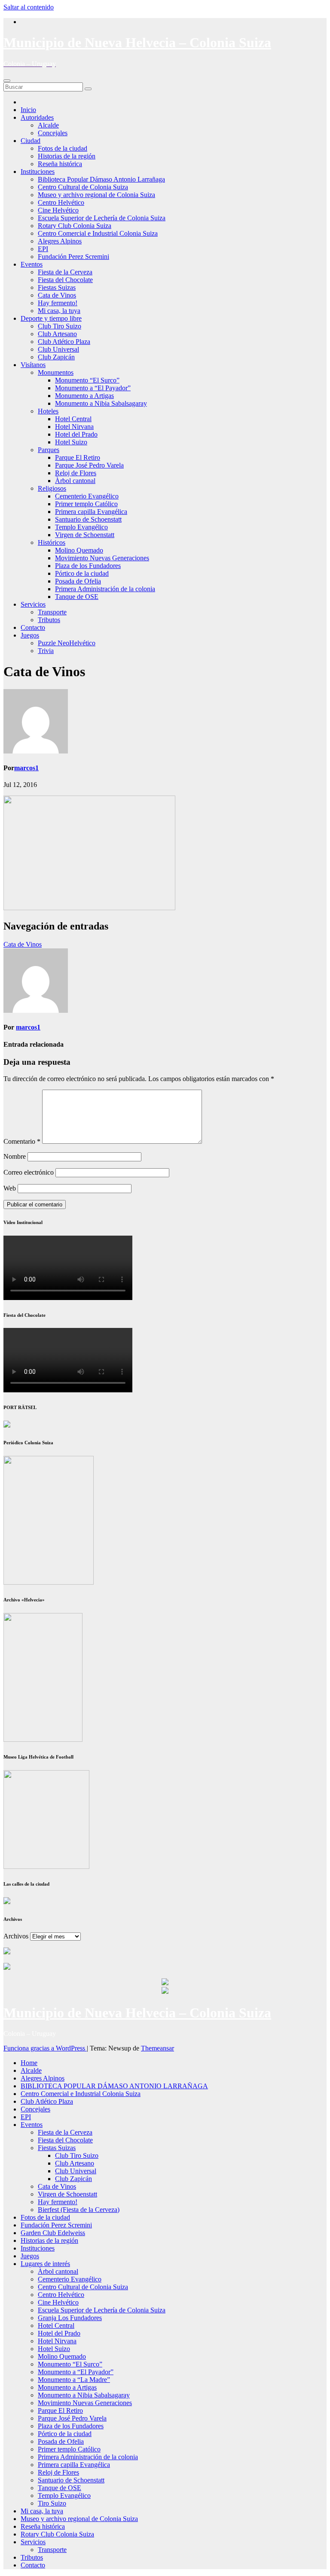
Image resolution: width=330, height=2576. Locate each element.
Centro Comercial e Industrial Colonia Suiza (98, 233)
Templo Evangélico (81, 527)
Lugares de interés (45, 2264)
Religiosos (52, 488)
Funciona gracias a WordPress (45, 2048)
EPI (43, 249)
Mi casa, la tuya (59, 311)
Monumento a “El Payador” (93, 388)
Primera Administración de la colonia (105, 589)
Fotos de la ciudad (63, 148)
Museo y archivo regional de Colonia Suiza (96, 195)
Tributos (49, 620)
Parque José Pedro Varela (89, 465)
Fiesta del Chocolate (65, 280)
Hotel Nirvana (74, 427)
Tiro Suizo (52, 2503)
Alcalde (48, 125)
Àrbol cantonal (75, 481)
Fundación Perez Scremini (73, 257)
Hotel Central (73, 419)
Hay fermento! (58, 303)
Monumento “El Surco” (87, 380)
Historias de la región (67, 156)
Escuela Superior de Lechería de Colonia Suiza (102, 218)
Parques (49, 450)
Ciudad (31, 141)
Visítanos (33, 365)
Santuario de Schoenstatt (88, 519)
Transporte (52, 612)
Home (29, 2063)
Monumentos (56, 372)
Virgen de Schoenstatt (85, 535)
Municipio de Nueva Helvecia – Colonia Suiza (137, 43)
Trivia (46, 651)
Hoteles (48, 411)
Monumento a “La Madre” (74, 2380)
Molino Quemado (79, 550)
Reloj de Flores (76, 473)
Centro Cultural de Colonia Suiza (83, 187)
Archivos (16, 1936)
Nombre (15, 1156)
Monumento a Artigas (84, 396)
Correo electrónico (29, 1172)
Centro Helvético (61, 202)
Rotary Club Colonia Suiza (75, 226)
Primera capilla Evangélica (91, 512)
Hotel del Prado (76, 434)
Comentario (22, 1141)
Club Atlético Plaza (64, 342)
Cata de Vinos (57, 295)
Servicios (33, 604)
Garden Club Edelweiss (53, 2233)
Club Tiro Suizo (60, 326)
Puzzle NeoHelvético (67, 643)
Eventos (32, 264)
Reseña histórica (60, 164)
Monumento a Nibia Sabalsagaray (101, 403)
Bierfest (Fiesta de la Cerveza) (79, 2210)
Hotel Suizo (71, 442)
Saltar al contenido (29, 7)
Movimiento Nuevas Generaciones (102, 558)
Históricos (52, 542)
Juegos (30, 635)
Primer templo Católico (86, 504)
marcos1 (26, 768)
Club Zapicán (56, 357)
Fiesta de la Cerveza (65, 272)
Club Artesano (57, 334)
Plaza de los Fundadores (88, 566)
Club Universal (58, 349)
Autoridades (37, 117)
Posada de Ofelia (78, 581)
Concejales (53, 133)
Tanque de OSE (77, 597)
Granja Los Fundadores (70, 2318)
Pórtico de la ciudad (82, 573)
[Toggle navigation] (7, 81)
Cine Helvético (58, 210)
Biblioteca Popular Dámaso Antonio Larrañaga (101, 179)
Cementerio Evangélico (87, 496)
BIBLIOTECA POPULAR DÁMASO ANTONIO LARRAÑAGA (114, 2086)
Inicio (28, 110)
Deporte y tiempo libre (51, 318)
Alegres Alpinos (60, 241)
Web (10, 1188)
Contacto (33, 627)
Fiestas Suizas (57, 287)
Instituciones (38, 172)
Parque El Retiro (78, 457)
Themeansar (157, 2048)
